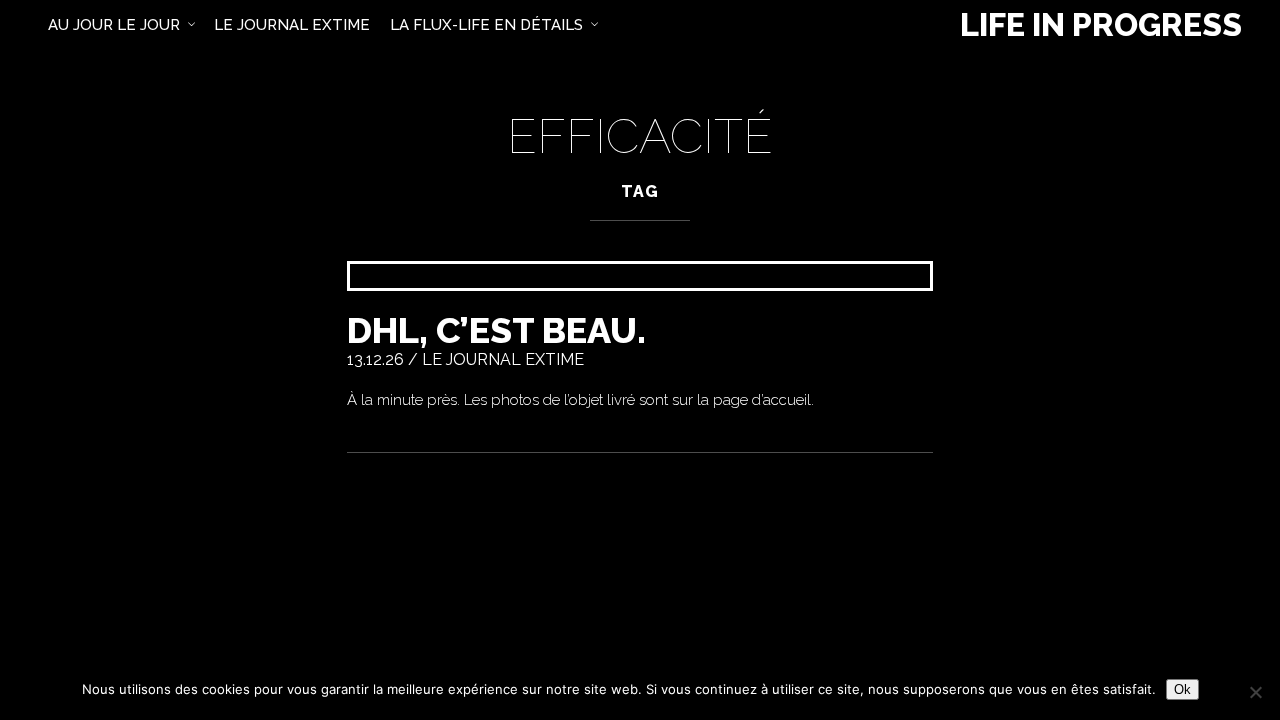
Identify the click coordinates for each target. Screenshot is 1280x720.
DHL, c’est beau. (496, 330)
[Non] (1255, 692)
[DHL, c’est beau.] (640, 276)
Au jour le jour (114, 25)
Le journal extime (503, 359)
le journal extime (292, 25)
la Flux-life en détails (486, 25)
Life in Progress (1101, 25)
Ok (1182, 689)
